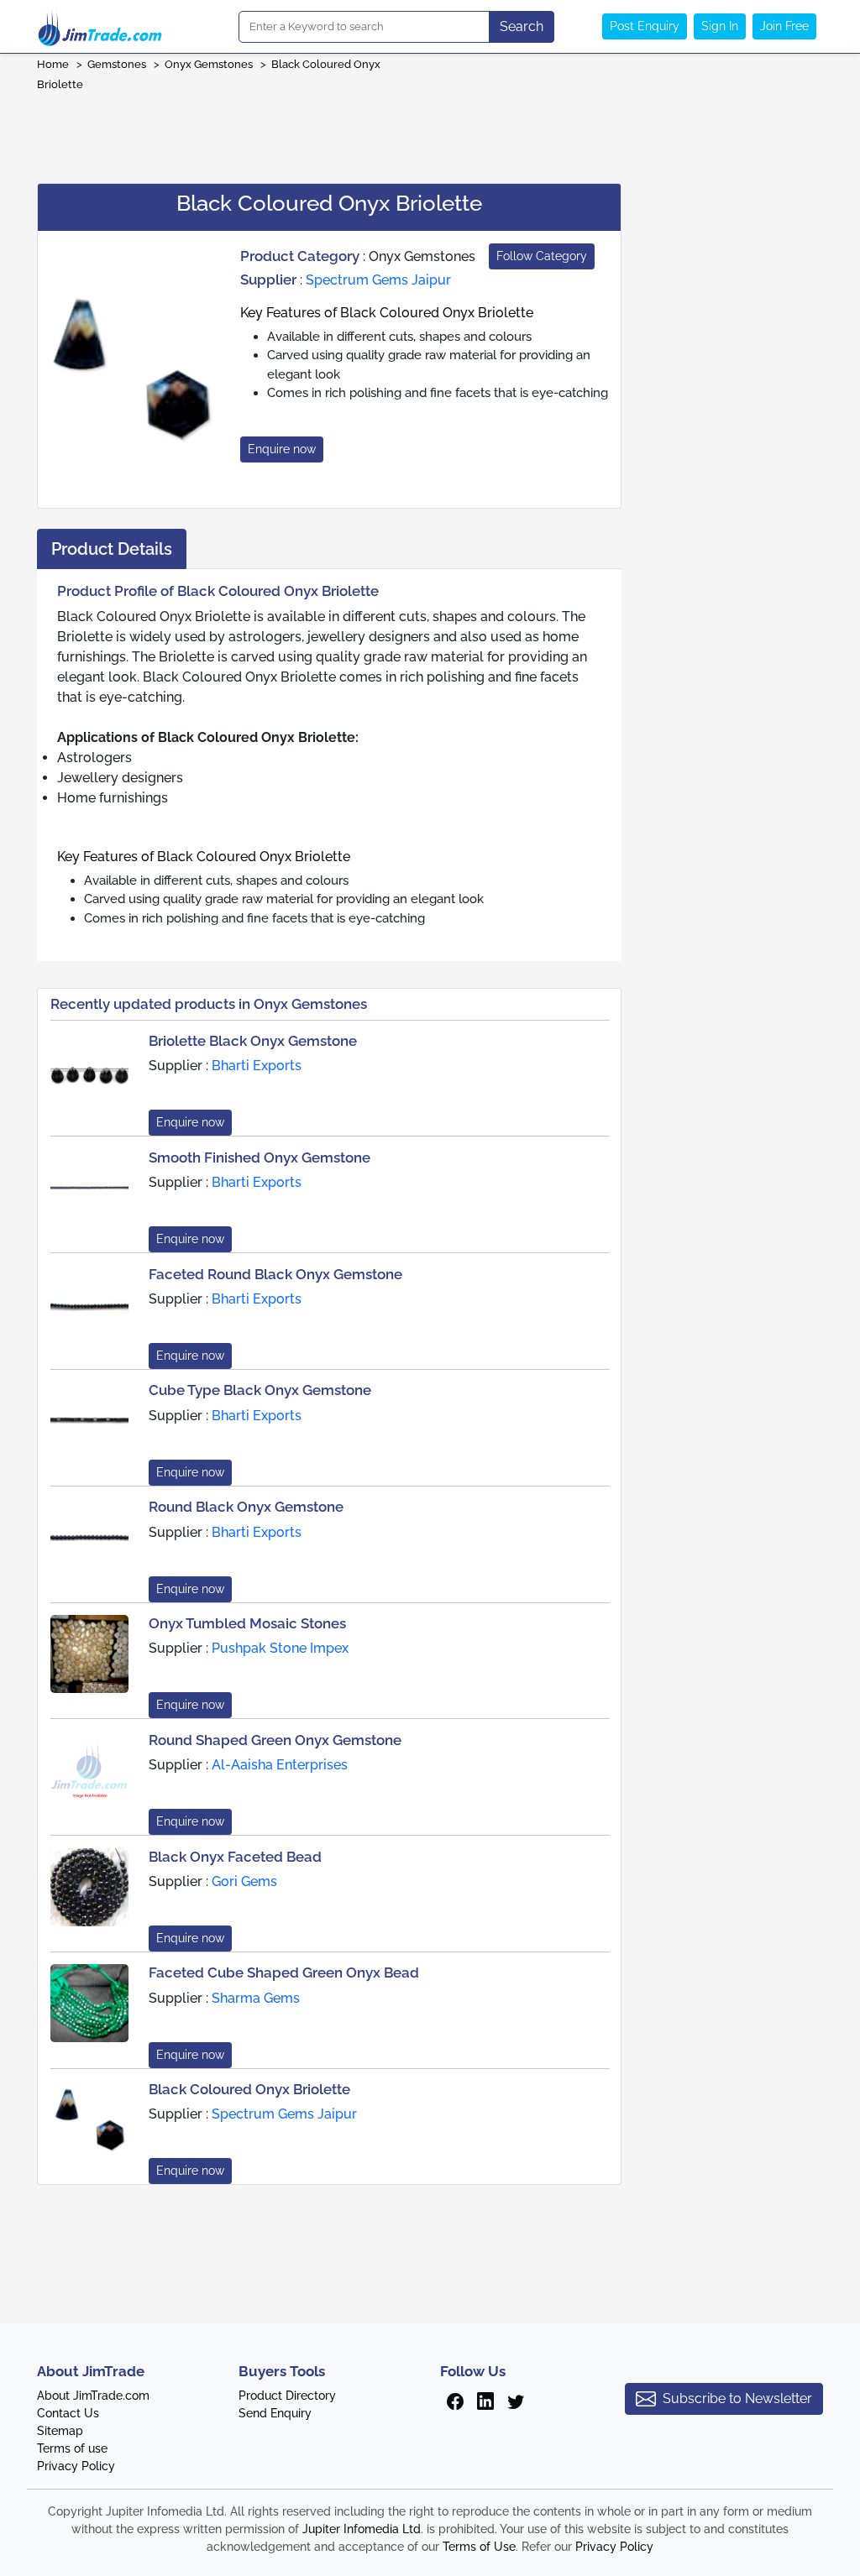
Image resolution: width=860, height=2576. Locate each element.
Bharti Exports (257, 1066)
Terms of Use (479, 2547)
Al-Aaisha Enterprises (280, 1765)
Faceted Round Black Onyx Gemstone (275, 1274)
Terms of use (72, 2448)
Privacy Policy (76, 2466)
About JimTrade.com (93, 2396)
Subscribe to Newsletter (737, 2398)
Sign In (720, 26)
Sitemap (60, 2431)
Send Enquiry (275, 2413)
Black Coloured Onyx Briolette (249, 2089)
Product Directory (287, 2396)
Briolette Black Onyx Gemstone (253, 1041)
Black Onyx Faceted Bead (235, 1857)
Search (522, 26)
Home (53, 64)
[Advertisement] (430, 132)
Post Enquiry (645, 26)
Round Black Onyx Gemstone (246, 1507)
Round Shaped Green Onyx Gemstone (275, 1740)
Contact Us (68, 2413)
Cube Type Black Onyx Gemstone (260, 1390)
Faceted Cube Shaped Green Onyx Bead (284, 1972)
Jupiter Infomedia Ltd (362, 2529)
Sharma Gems (256, 1998)
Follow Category (542, 256)
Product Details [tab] (112, 549)
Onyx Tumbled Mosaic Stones (247, 1623)
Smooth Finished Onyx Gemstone (260, 1157)
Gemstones (117, 64)
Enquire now (282, 449)
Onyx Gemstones (209, 64)
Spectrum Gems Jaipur (378, 280)
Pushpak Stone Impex (280, 1648)
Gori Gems (244, 1881)
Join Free (784, 26)
